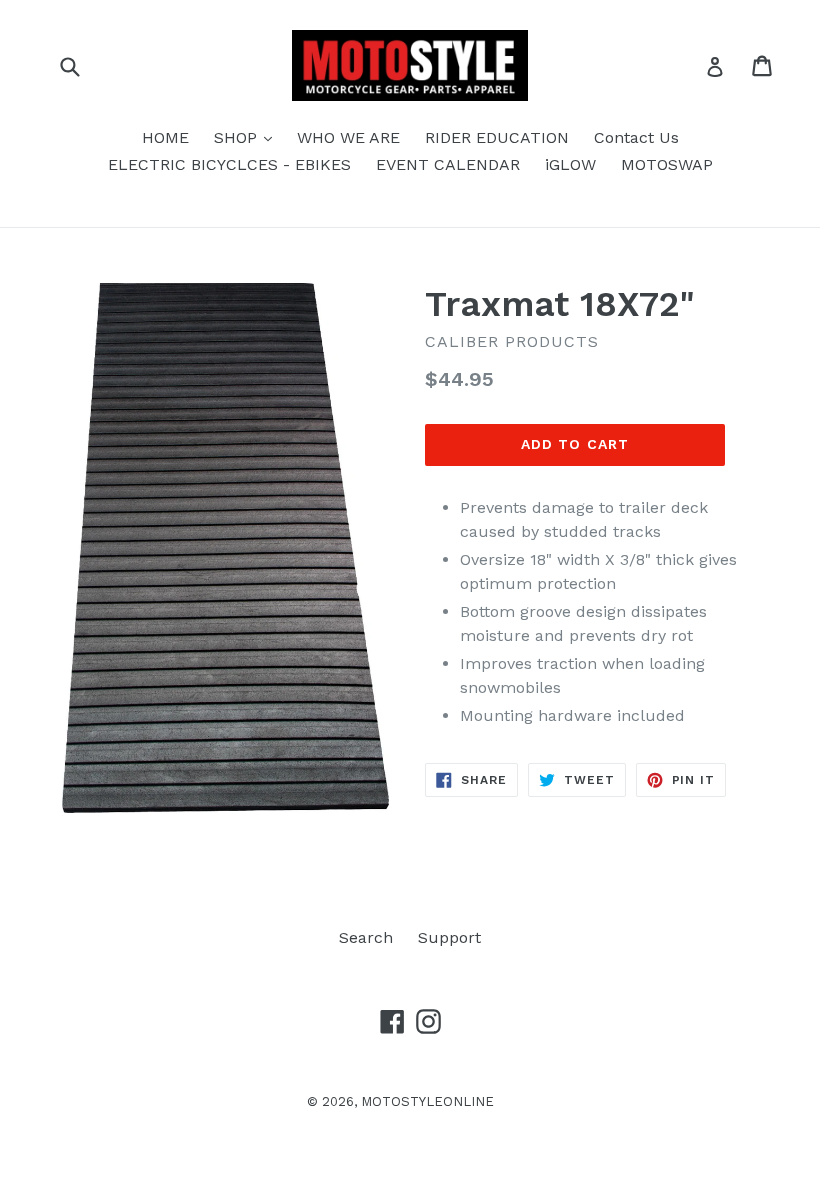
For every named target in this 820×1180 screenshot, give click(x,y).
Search (366, 937)
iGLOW (570, 164)
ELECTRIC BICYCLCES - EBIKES (229, 164)
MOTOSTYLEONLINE (427, 1101)
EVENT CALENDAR (448, 164)
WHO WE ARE (348, 137)
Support (449, 937)
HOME (165, 137)
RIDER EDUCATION (497, 137)
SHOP (248, 137)
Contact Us (636, 137)
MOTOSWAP (667, 164)
